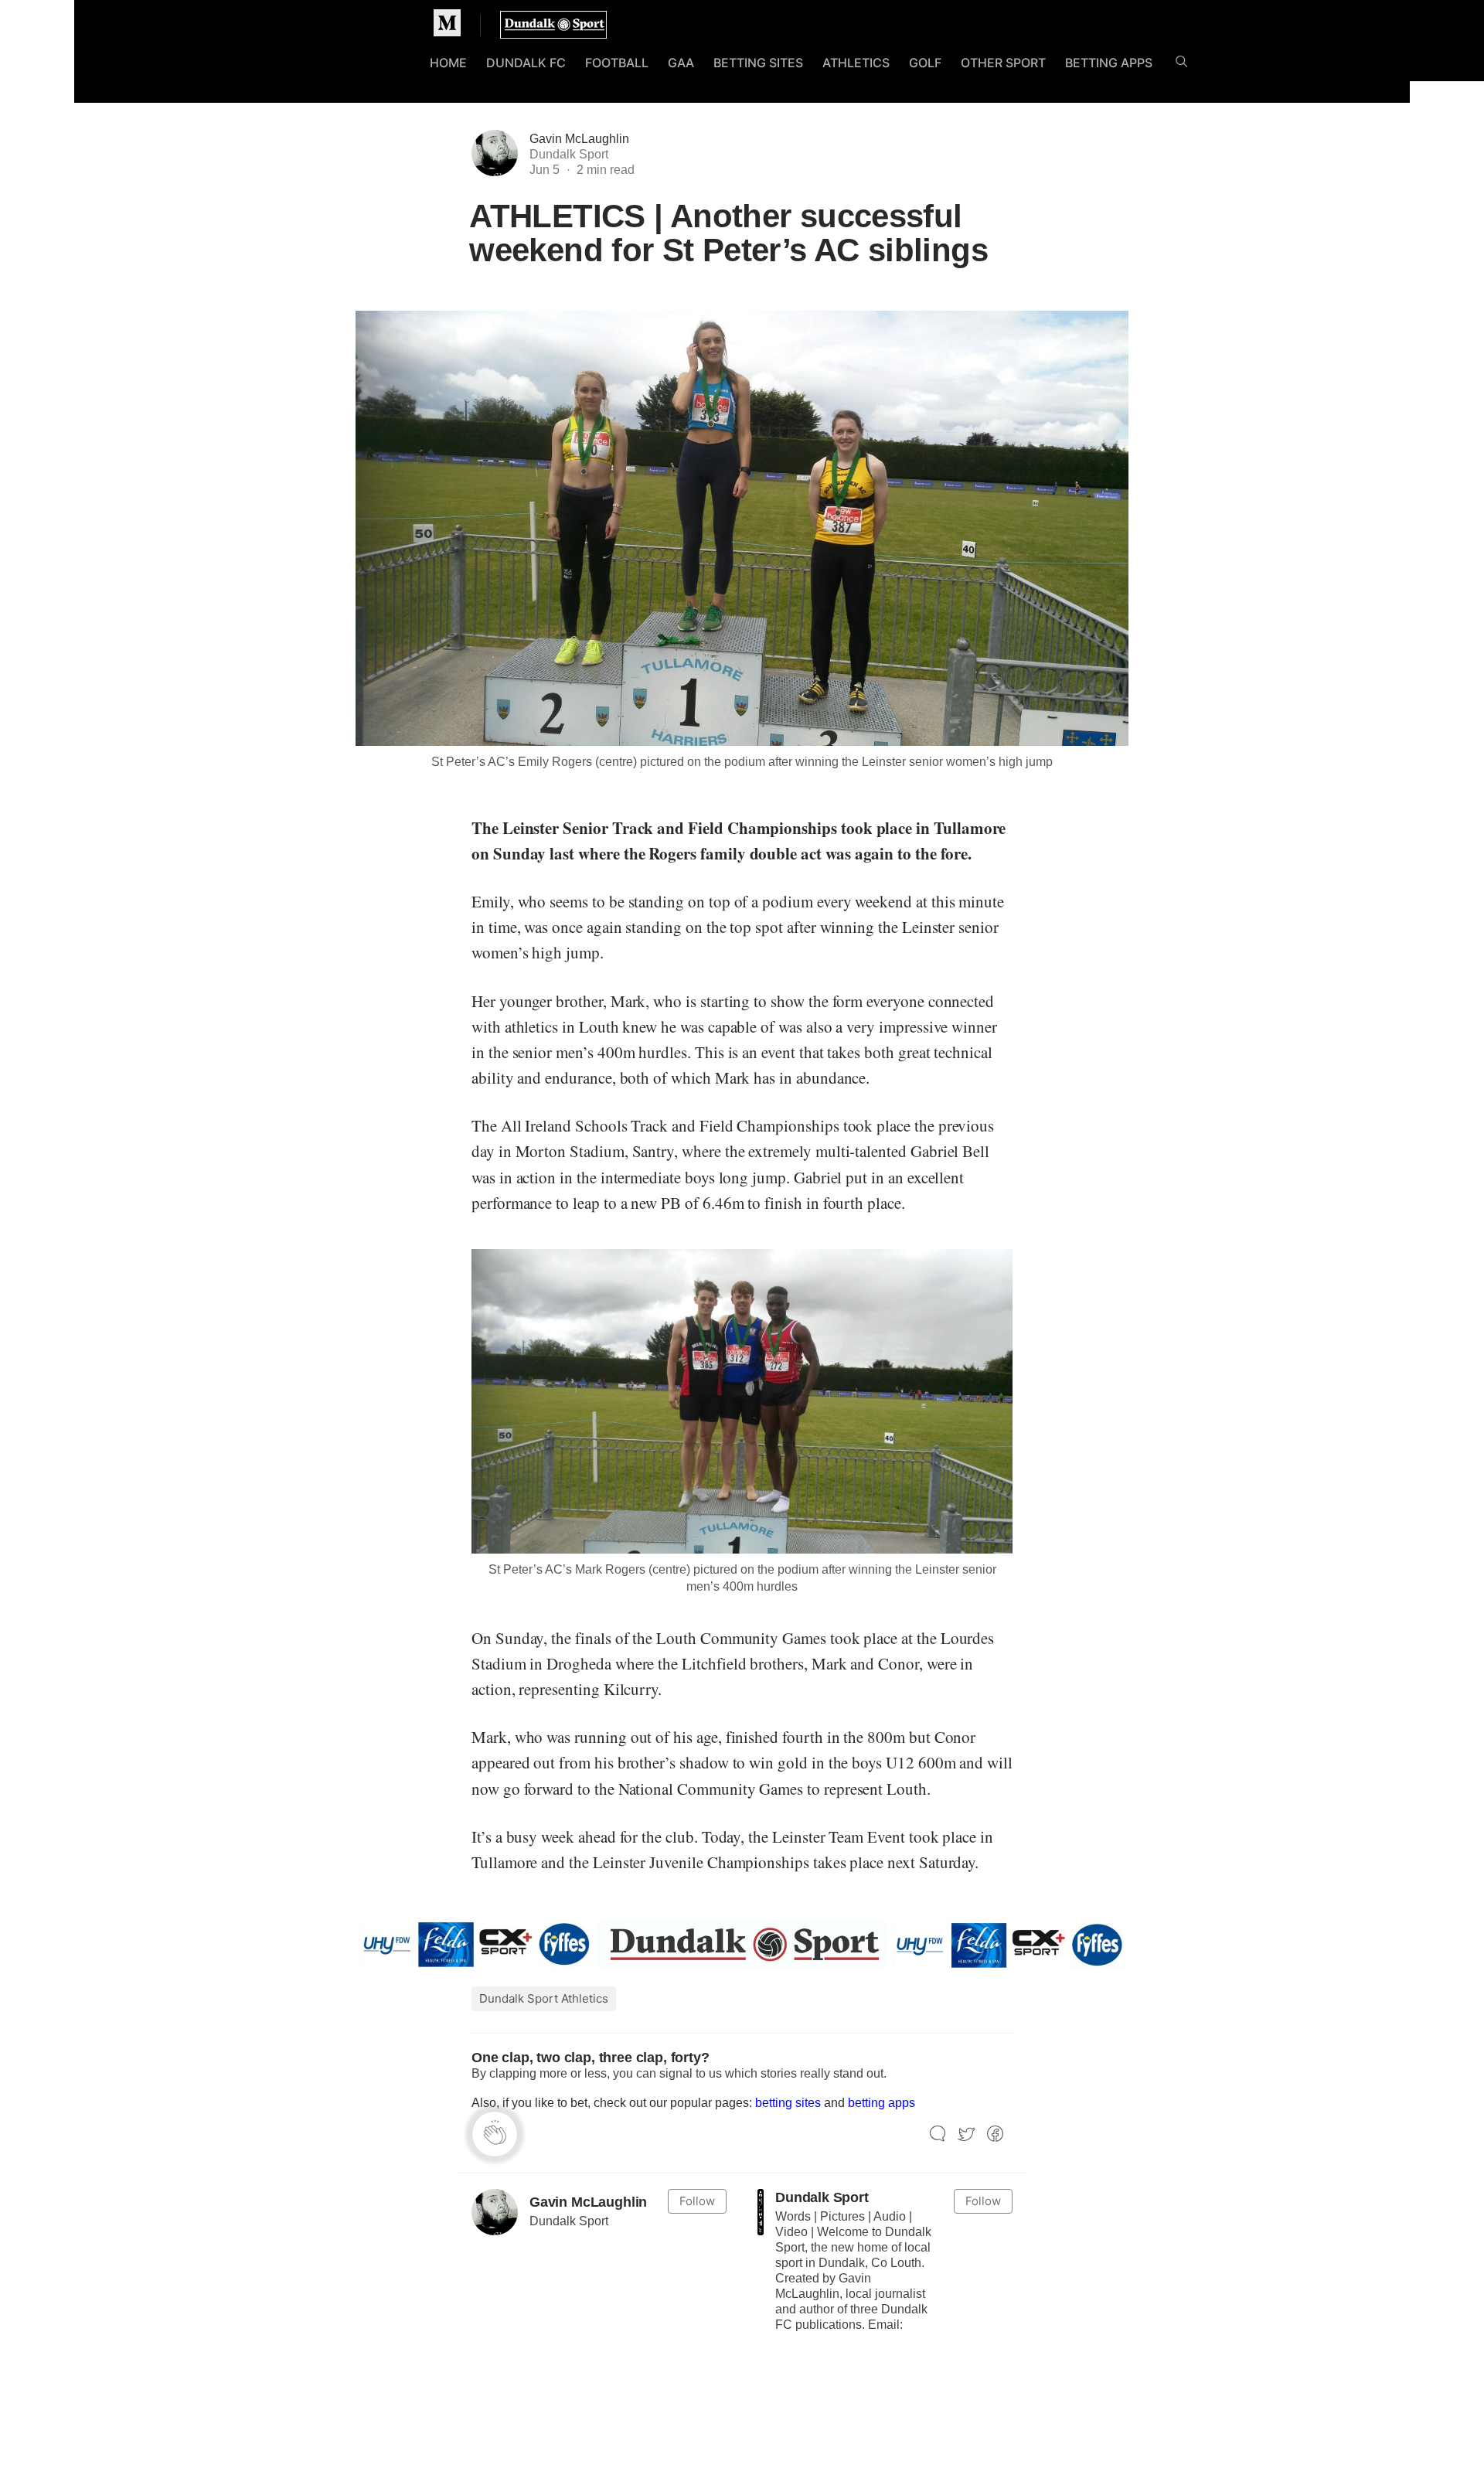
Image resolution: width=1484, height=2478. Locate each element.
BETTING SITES (758, 63)
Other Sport (1003, 63)
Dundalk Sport (822, 2197)
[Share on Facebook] (995, 2134)
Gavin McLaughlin (579, 139)
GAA (681, 63)
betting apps (882, 2103)
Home (448, 63)
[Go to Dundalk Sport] (761, 2212)
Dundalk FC (526, 63)
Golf (925, 63)
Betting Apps (1109, 63)
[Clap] (495, 2134)
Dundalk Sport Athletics (544, 1998)
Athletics (856, 63)
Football (617, 63)
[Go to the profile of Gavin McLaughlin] (495, 2212)
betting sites (788, 2103)
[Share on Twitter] (967, 2134)
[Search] (1181, 65)
